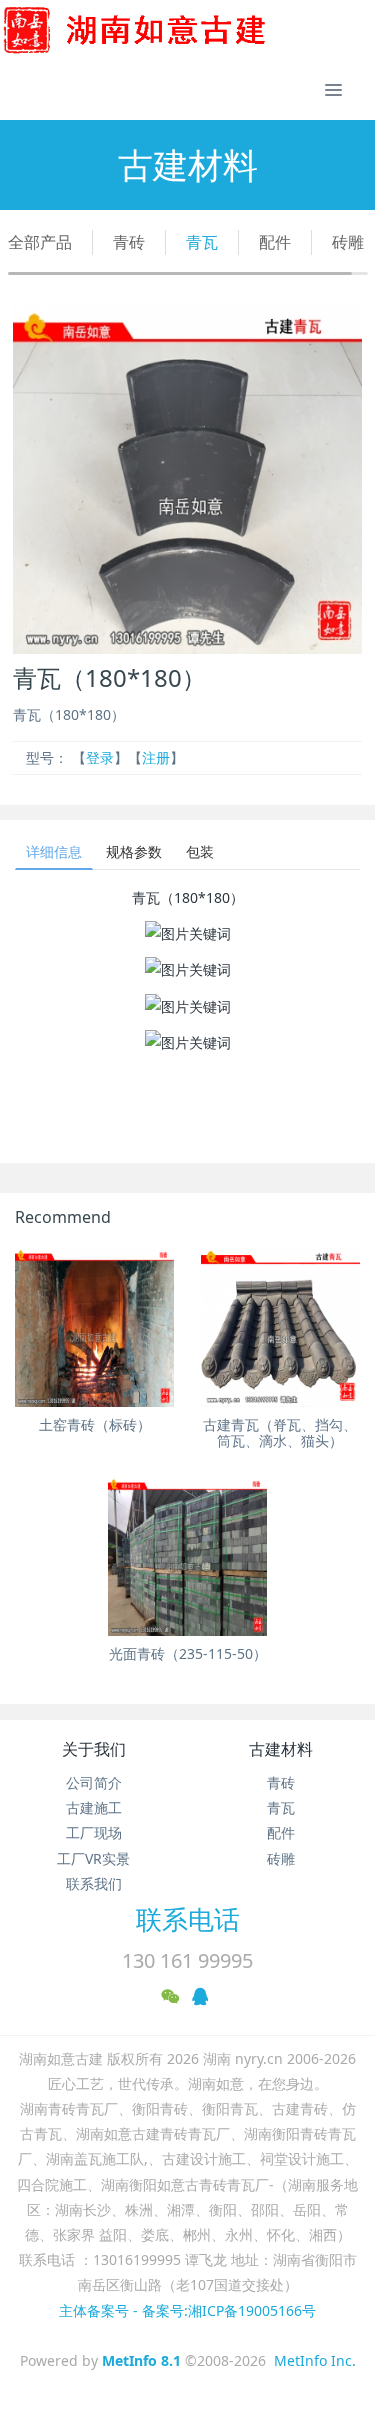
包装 (200, 851)
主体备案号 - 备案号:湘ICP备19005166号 (187, 2310)
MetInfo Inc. (315, 2360)
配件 (275, 242)
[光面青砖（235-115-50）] (187, 1555)
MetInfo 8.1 (141, 2360)
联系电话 (188, 1919)
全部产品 (40, 242)
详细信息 (54, 851)
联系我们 (94, 1883)
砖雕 (348, 242)
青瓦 (202, 242)
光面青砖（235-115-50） (188, 1653)
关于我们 (94, 1749)
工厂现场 (94, 1832)
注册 (156, 757)
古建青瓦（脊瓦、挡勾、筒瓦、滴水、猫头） (280, 1433)
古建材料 (281, 1749)
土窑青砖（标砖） (95, 1424)
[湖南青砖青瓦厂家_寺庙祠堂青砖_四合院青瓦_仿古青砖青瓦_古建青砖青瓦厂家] (167, 30)
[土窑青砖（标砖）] (94, 1326)
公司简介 (94, 1782)
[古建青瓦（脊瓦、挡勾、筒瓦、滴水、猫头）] (280, 1326)
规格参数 (134, 851)
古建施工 (94, 1807)
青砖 (129, 242)
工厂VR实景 (93, 1858)
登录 (100, 757)
